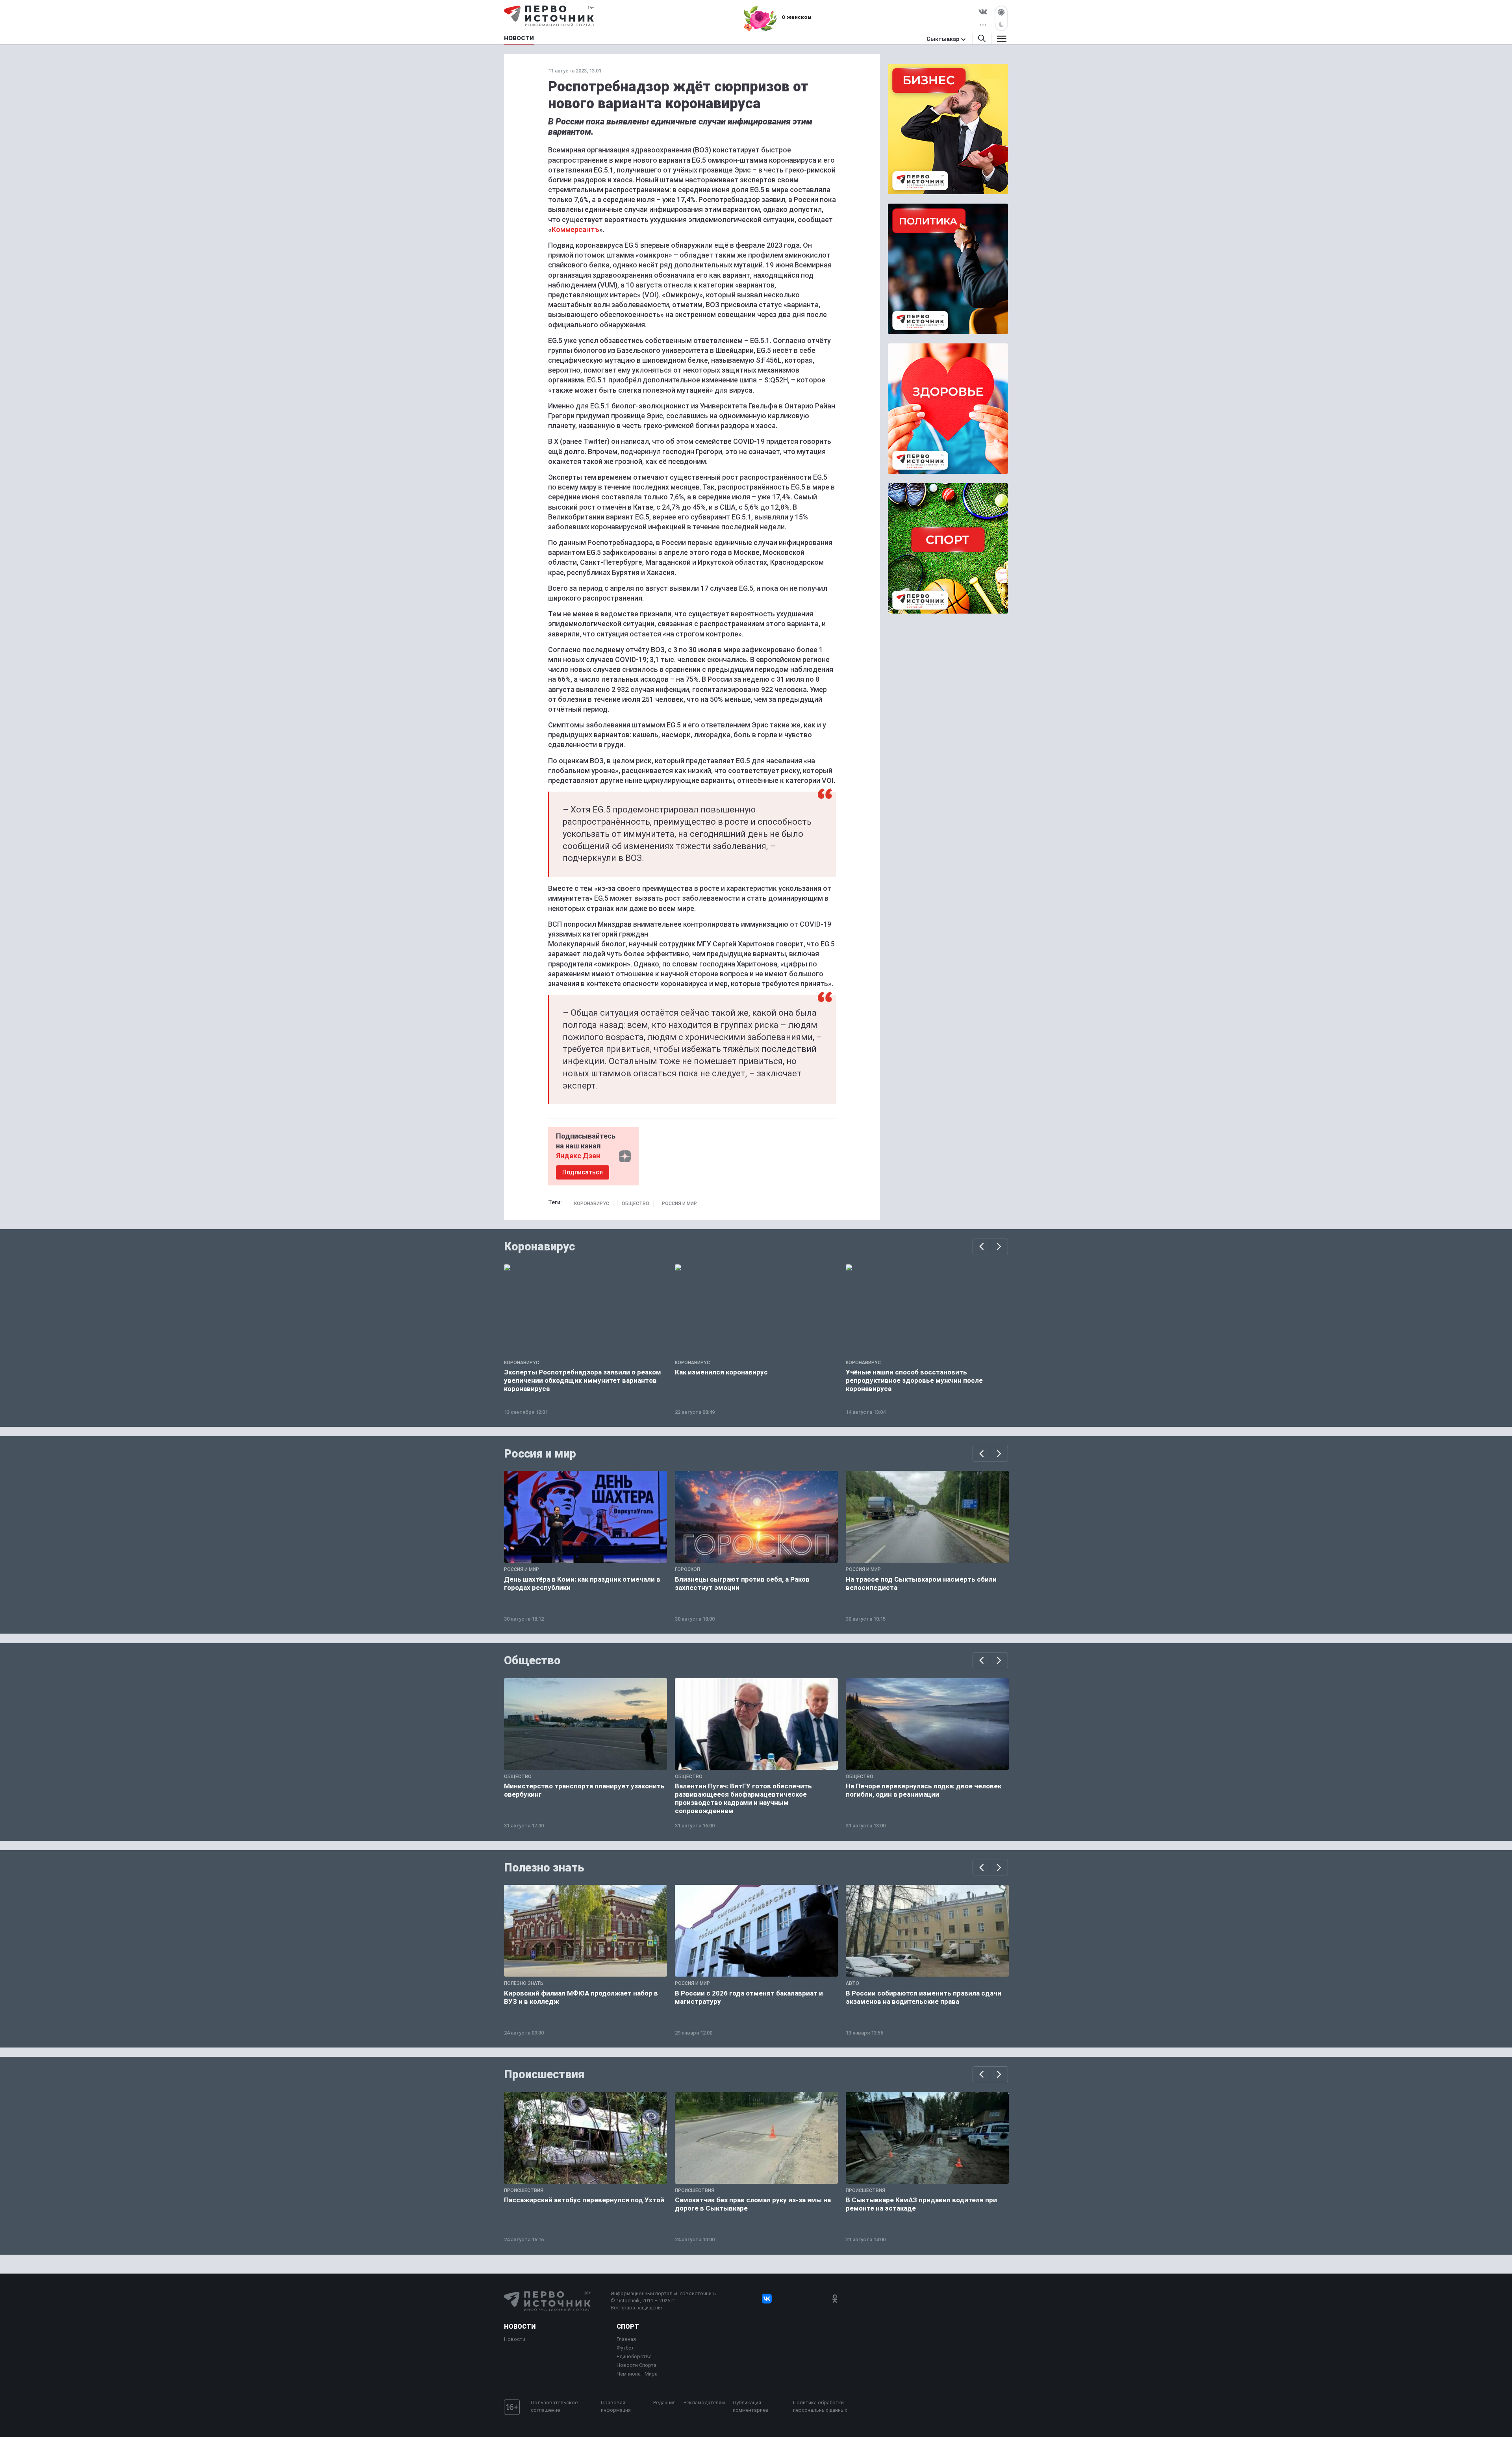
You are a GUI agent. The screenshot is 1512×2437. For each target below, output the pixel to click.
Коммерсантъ (575, 229)
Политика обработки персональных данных (820, 2406)
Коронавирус (592, 1204)
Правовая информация (616, 2406)
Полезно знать (544, 1868)
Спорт (628, 2327)
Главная (626, 2339)
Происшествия (544, 2074)
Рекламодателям (704, 2403)
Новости (520, 2327)
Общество (636, 1204)
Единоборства (634, 2356)
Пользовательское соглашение (554, 2406)
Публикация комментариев (751, 2406)
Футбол (626, 2348)
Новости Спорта (636, 2365)
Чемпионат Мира (637, 2374)
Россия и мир (679, 1204)
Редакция (664, 2403)
